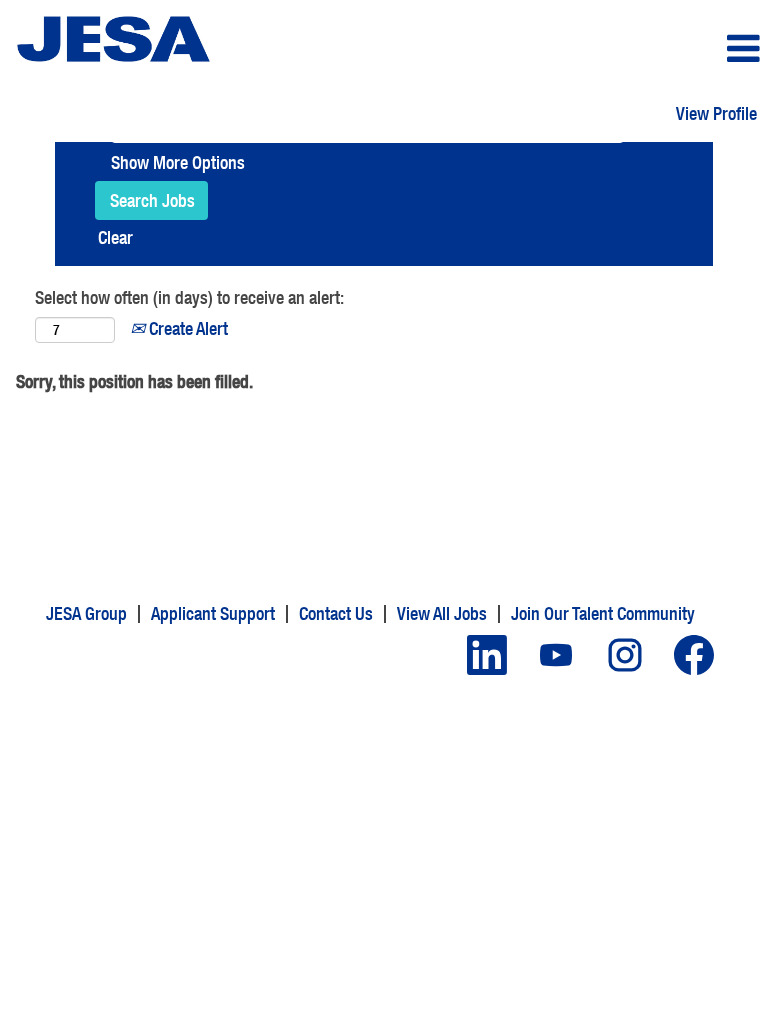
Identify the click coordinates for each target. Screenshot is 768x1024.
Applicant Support (213, 613)
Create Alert (186, 328)
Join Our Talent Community (603, 613)
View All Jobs (442, 613)
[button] (640, 49)
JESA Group (86, 613)
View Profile (716, 113)
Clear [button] (115, 237)
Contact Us (336, 613)
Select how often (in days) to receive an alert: (189, 297)
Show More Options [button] (178, 162)
